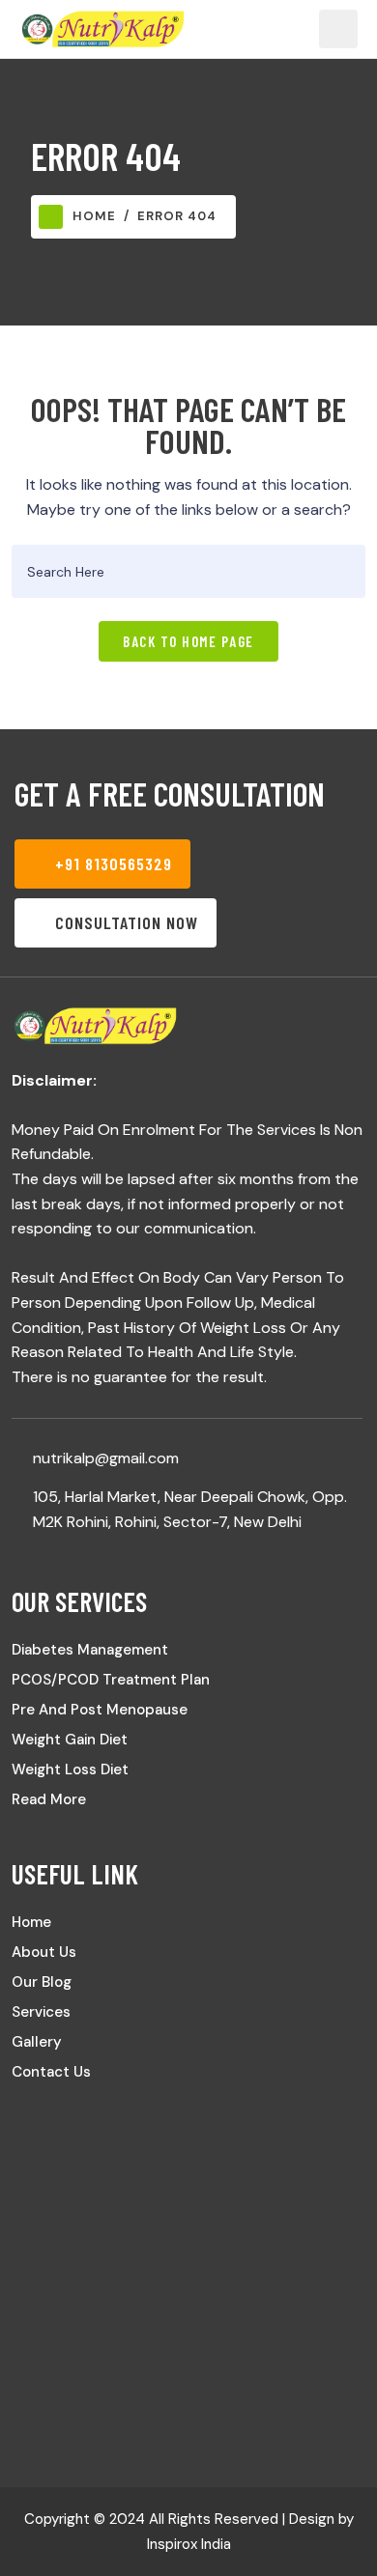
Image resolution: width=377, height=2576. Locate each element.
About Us (44, 1952)
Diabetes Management (90, 1650)
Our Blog (42, 1982)
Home (94, 216)
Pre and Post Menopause (100, 1710)
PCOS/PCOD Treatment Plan (111, 1680)
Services (41, 2012)
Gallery (37, 2042)
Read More (49, 1799)
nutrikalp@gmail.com (106, 1458)
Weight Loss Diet (70, 1769)
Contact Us (51, 2072)
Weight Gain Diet (70, 1740)
